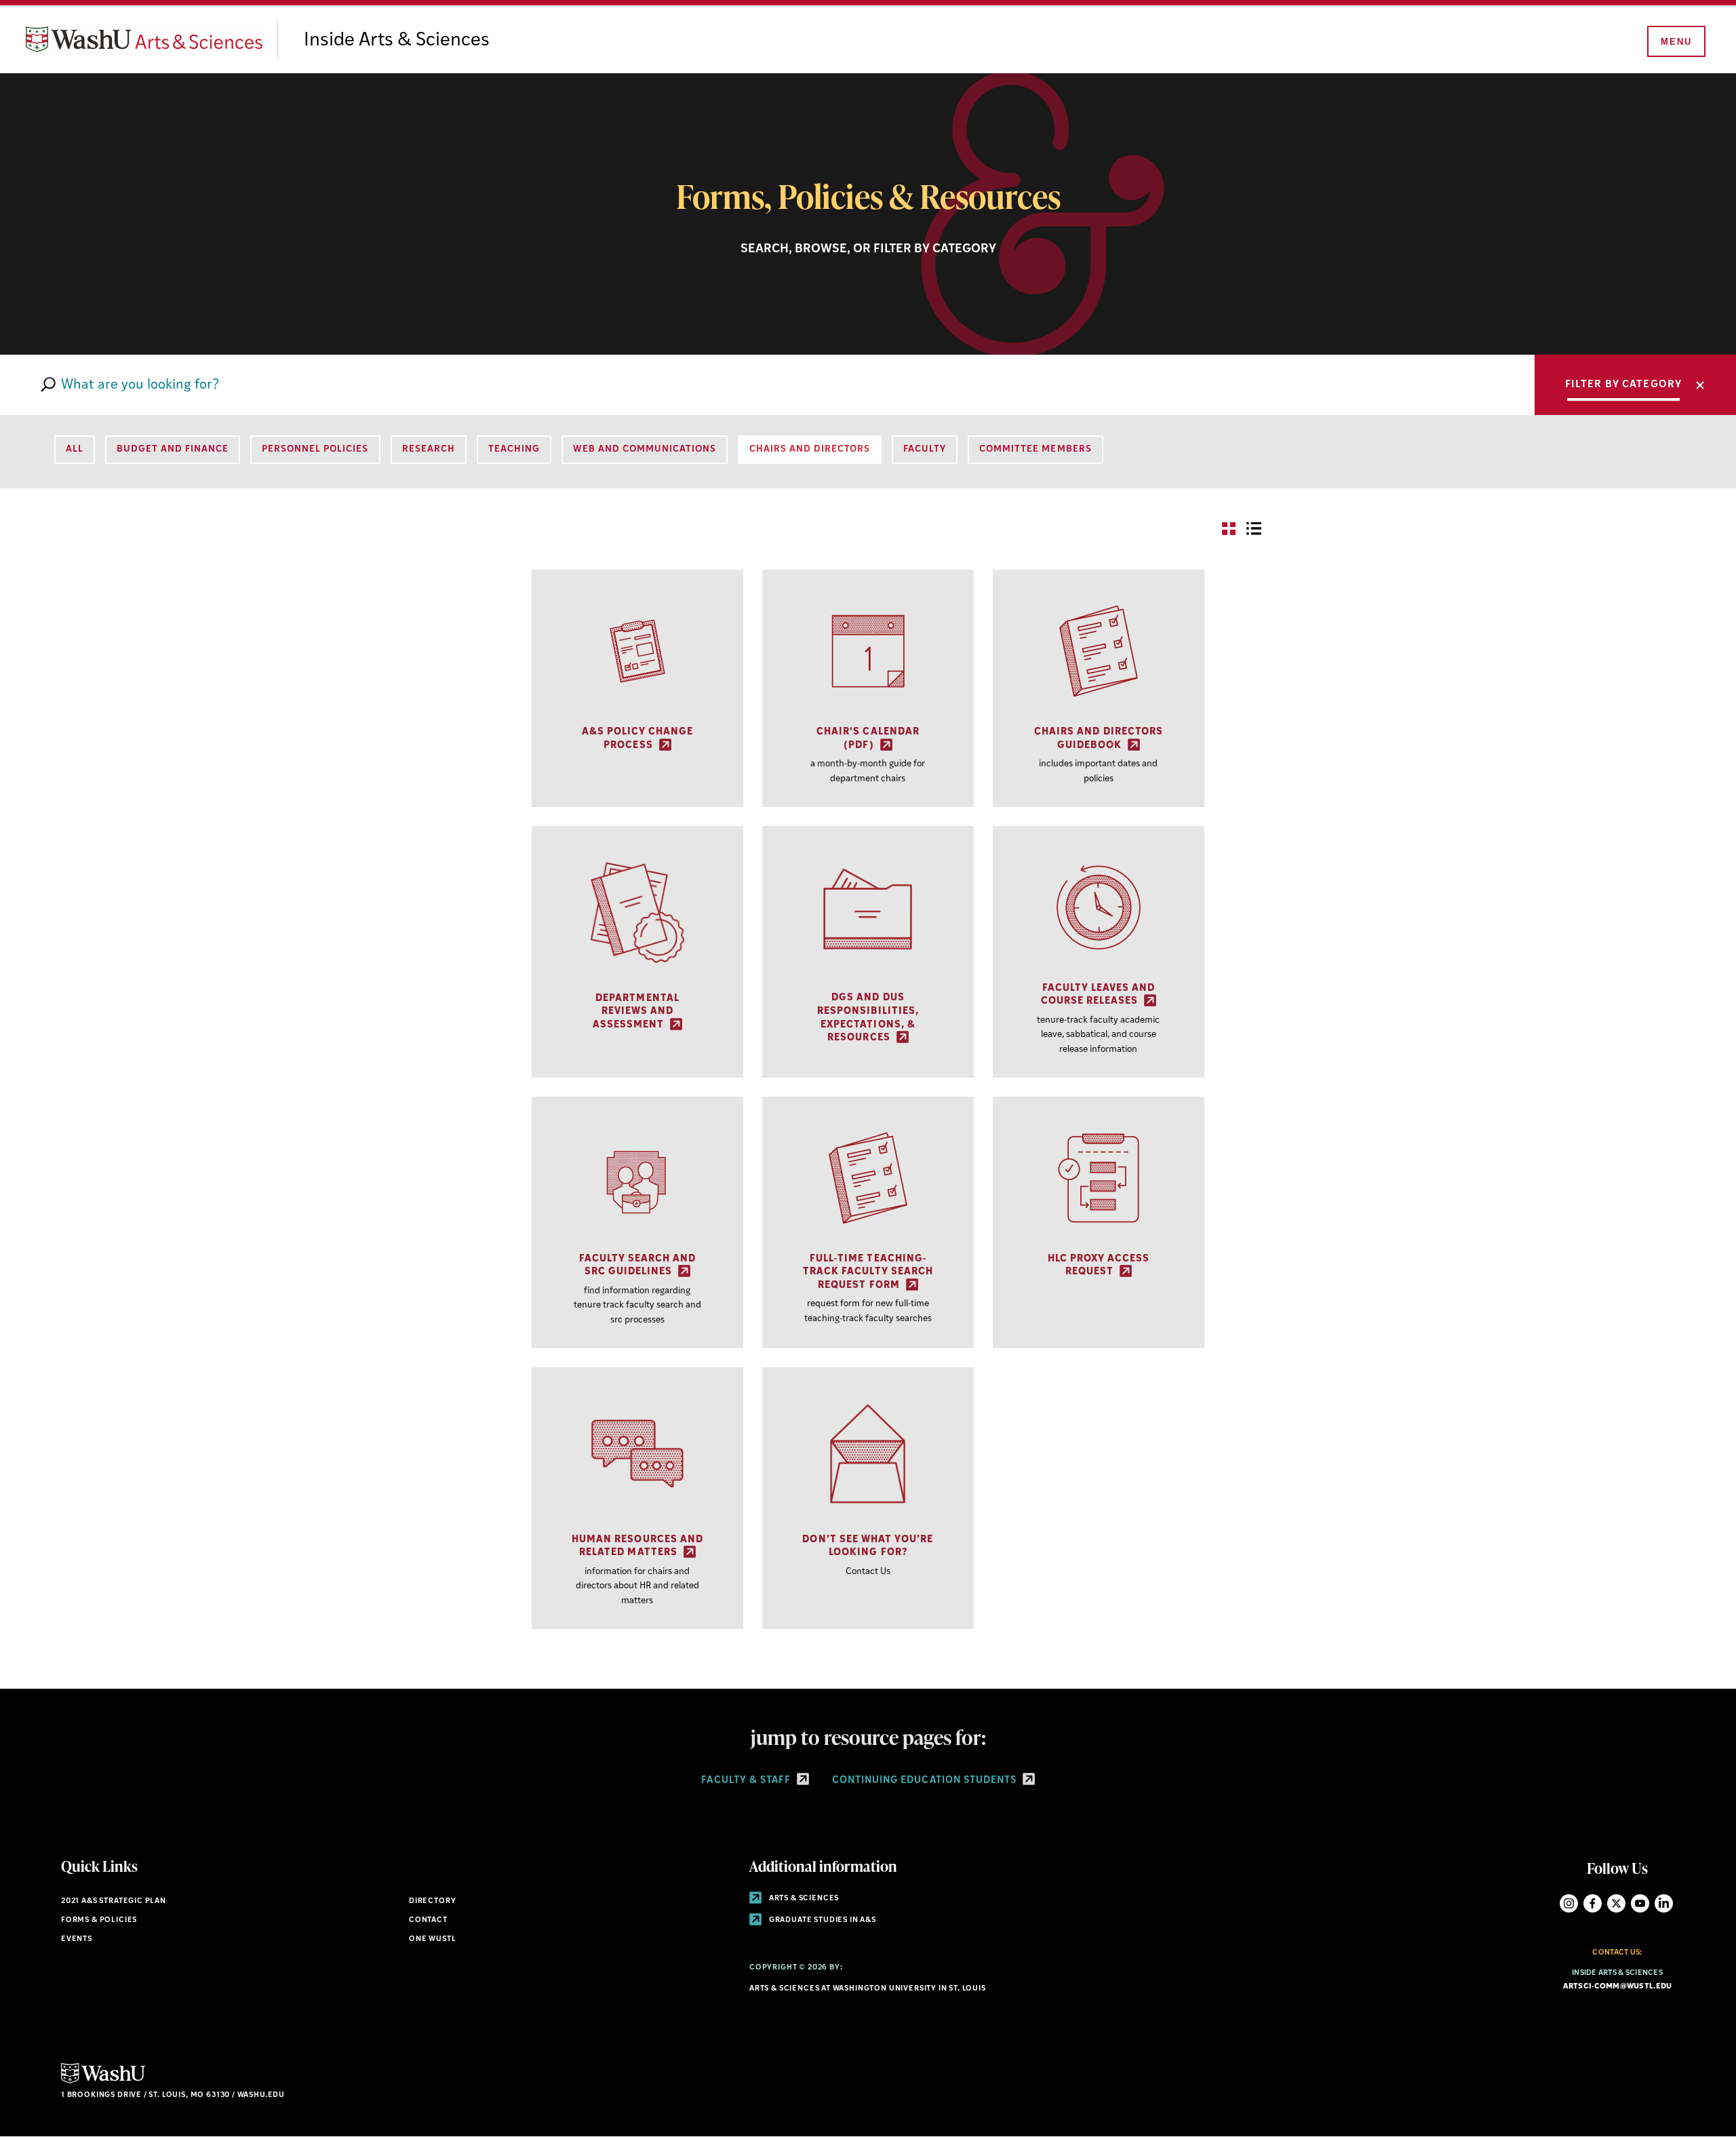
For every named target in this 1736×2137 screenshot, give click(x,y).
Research (429, 449)
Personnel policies (315, 449)
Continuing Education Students (926, 1781)
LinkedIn (1664, 1903)
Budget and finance (173, 449)
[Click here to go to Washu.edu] (103, 2082)
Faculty (925, 449)
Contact (428, 1920)
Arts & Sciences (803, 1899)
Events (77, 1939)
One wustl (432, 1939)
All (75, 449)
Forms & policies (99, 1920)
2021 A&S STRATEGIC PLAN (114, 1901)
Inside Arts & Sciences (397, 41)
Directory (432, 1901)
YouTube (1640, 1903)
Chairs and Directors (810, 449)
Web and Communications (645, 449)
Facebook (1593, 1903)
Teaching (514, 449)
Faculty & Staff (747, 1781)
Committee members (1035, 449)
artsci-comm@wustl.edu (1618, 1987)
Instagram (1569, 1903)
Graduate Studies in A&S (822, 1920)
